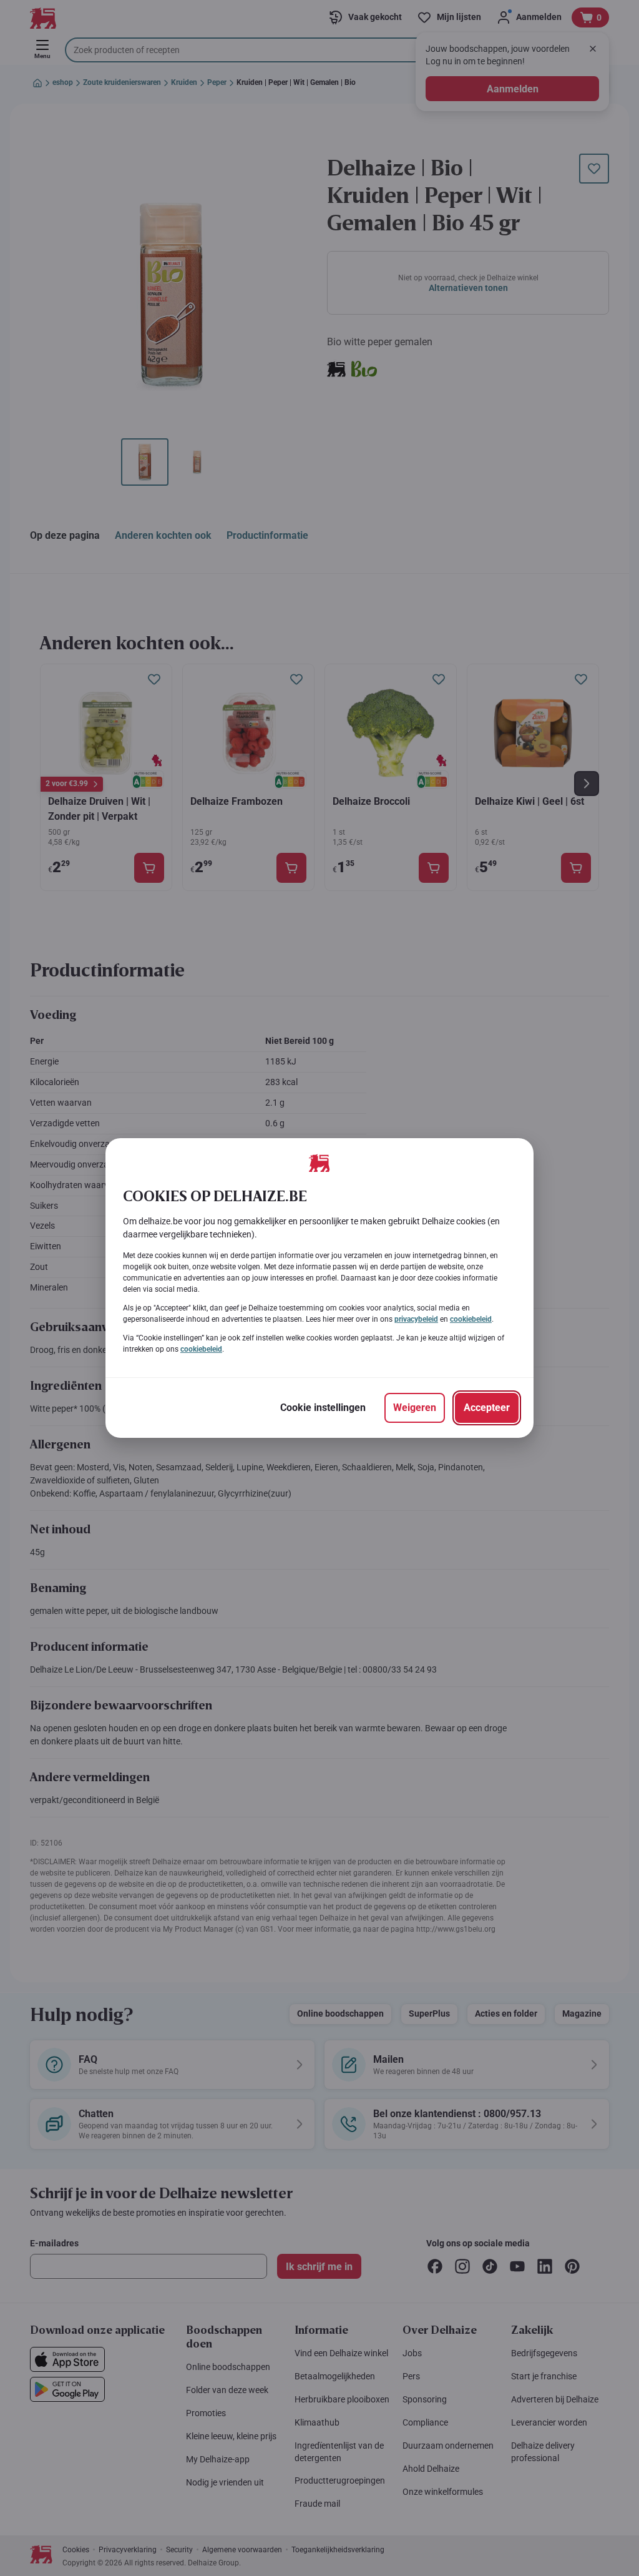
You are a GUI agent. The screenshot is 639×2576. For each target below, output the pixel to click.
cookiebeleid (471, 1319)
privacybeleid (416, 1319)
